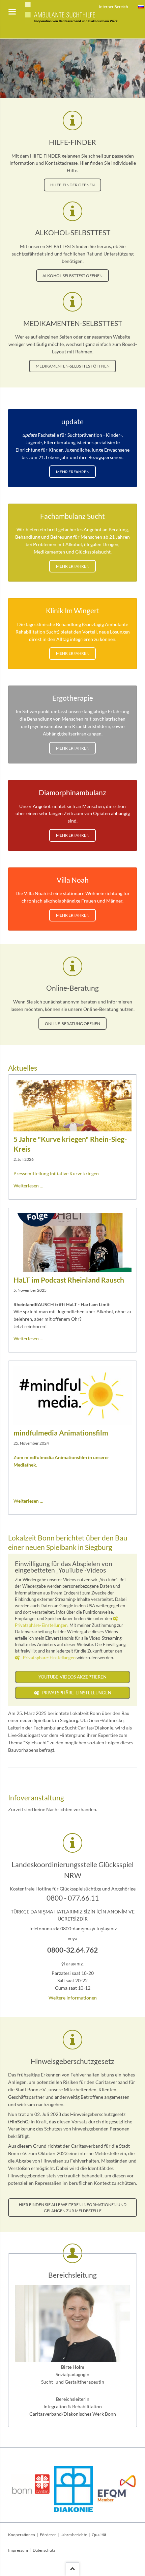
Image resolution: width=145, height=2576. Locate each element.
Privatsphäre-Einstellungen (49, 1658)
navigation (12, 12)
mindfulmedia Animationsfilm (61, 1433)
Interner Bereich (113, 7)
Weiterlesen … (28, 1186)
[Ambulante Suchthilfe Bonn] (141, 7)
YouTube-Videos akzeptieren (72, 1677)
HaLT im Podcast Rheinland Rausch (69, 1280)
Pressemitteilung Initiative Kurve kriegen (56, 1173)
